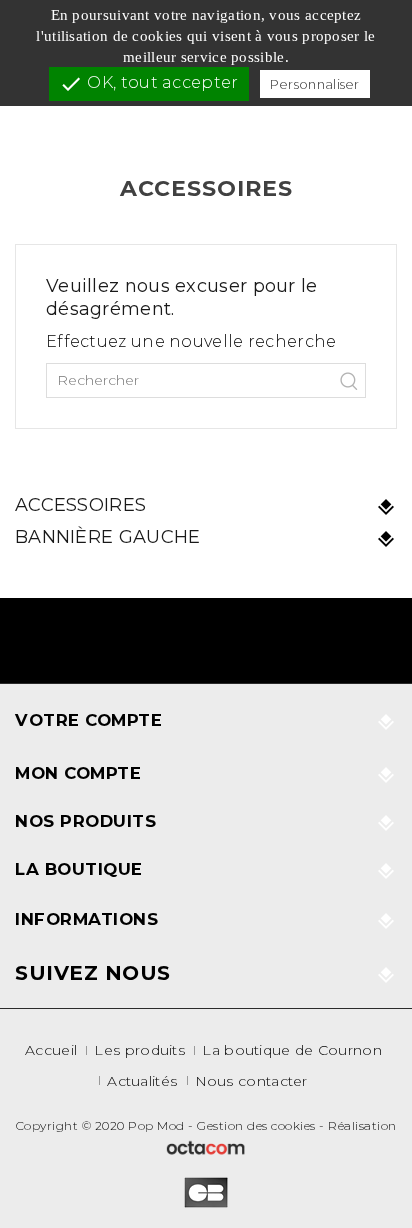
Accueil (51, 1050)
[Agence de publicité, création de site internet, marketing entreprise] (206, 1146)
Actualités (142, 1081)
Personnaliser (315, 84)
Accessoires (80, 505)
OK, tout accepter (148, 84)
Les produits (139, 1050)
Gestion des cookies (256, 1125)
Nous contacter (251, 1081)
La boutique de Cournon (292, 1050)
